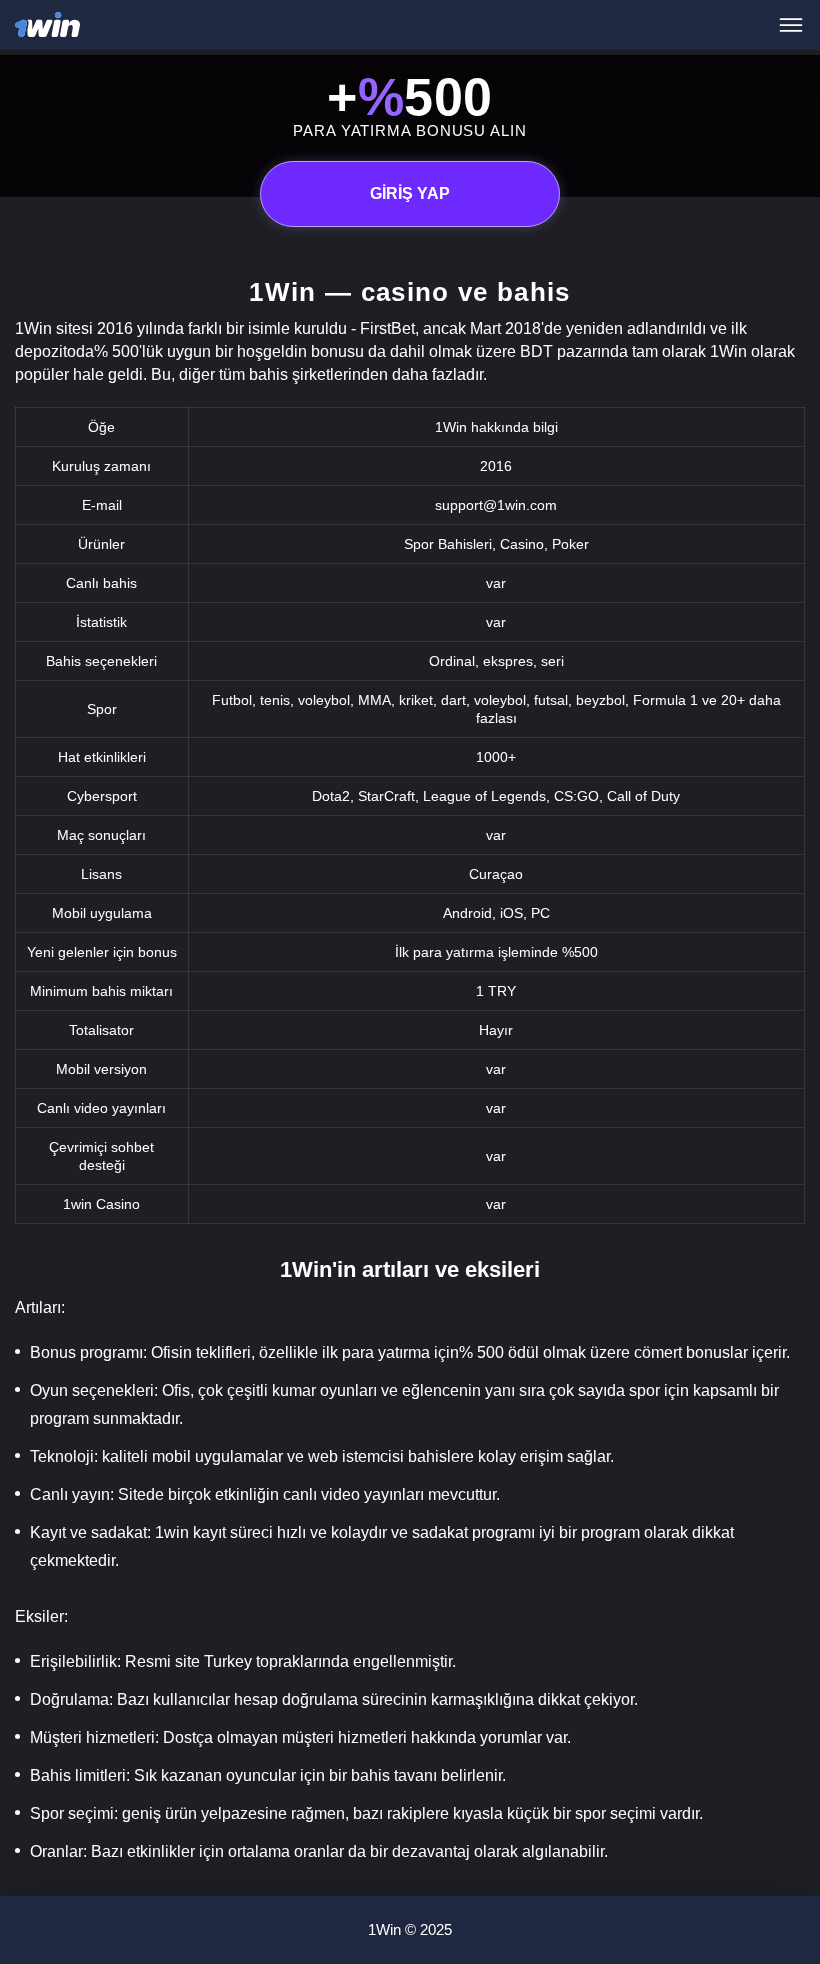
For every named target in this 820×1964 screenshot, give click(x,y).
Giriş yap (410, 193)
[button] (785, 1879)
